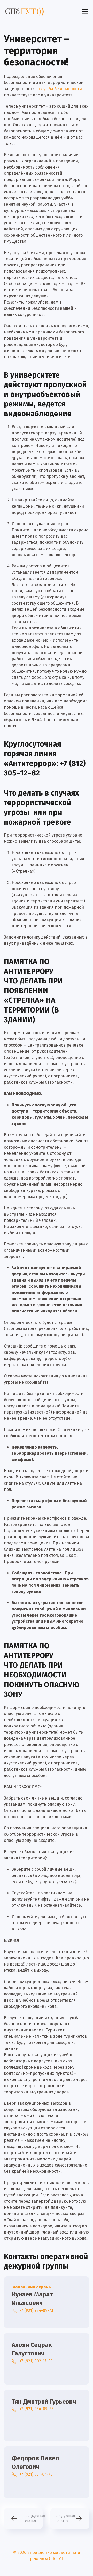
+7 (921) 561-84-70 (36, 2474)
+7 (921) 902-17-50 (36, 2361)
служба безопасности (60, 89)
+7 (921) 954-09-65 (37, 2409)
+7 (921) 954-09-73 (36, 2310)
